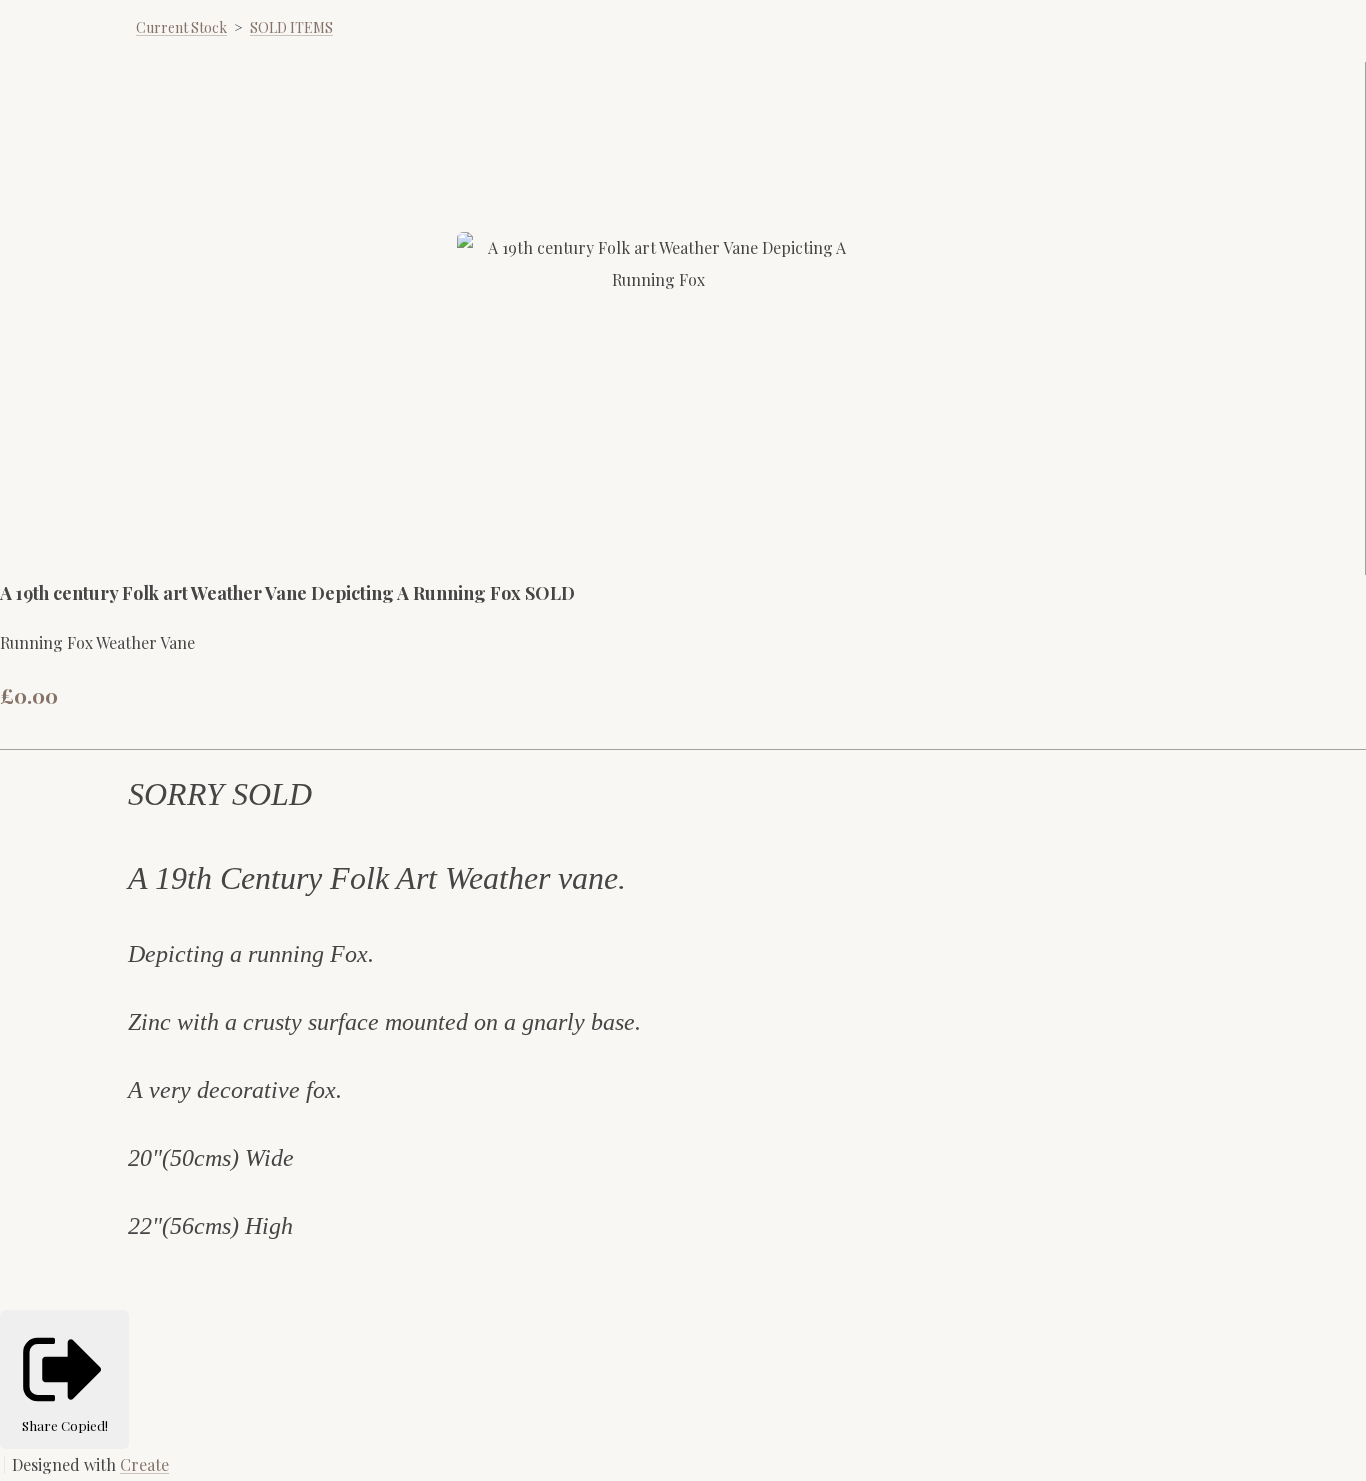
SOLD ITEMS (291, 27)
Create (144, 1464)
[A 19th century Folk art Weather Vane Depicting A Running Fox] (572, 527)
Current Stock (181, 27)
